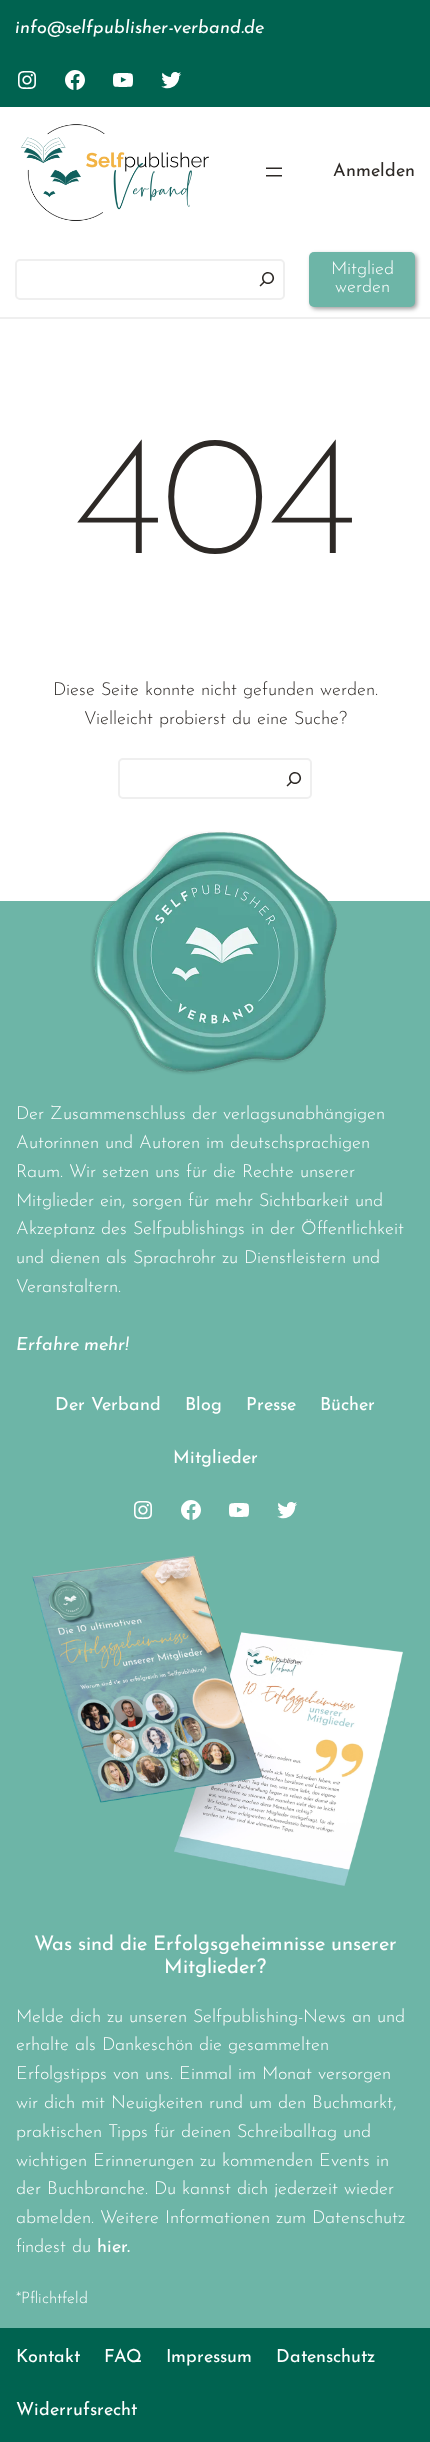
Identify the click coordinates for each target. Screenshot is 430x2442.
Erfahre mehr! (72, 1346)
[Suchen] (267, 279)
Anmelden (374, 172)
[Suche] (294, 778)
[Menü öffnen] (274, 172)
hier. (113, 2248)
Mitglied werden (362, 279)
